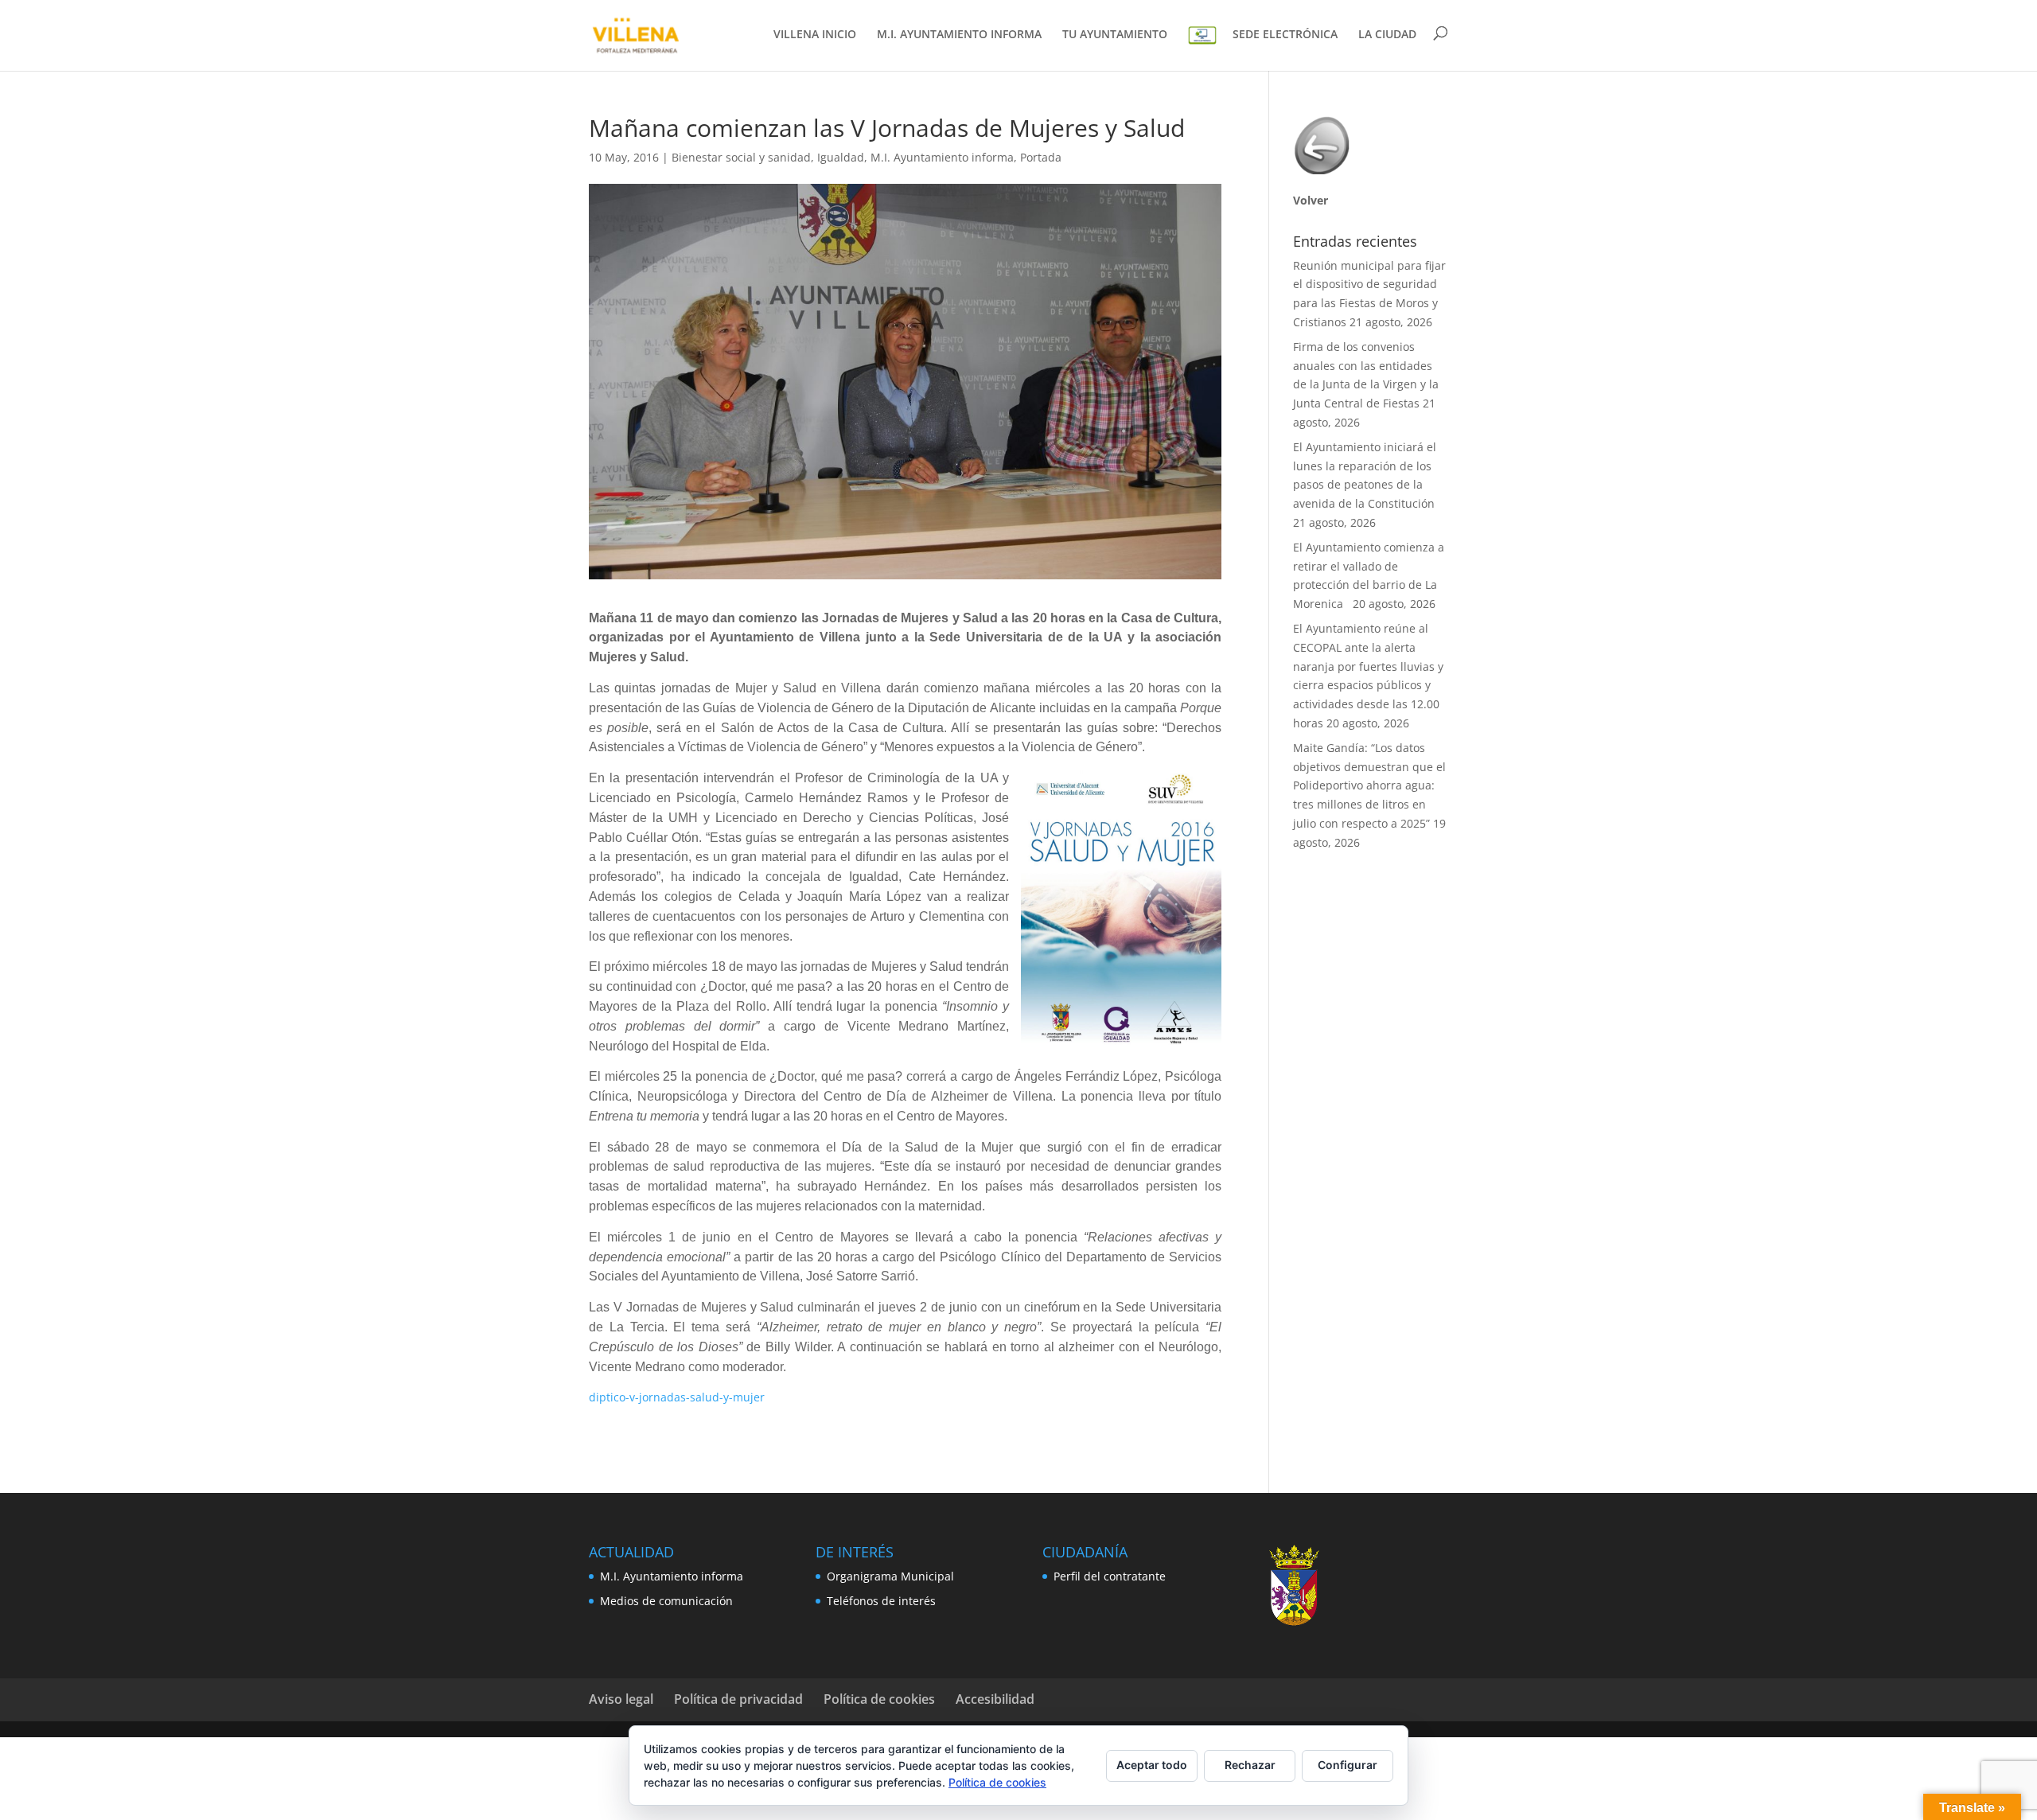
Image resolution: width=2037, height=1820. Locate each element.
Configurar (1348, 1765)
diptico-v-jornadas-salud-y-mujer (677, 1397)
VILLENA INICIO (815, 35)
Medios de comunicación (666, 1601)
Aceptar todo (1152, 1765)
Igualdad (841, 157)
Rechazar (1250, 1765)
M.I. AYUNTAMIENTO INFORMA (959, 35)
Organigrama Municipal (890, 1576)
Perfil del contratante (1110, 1576)
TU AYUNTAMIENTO (1115, 35)
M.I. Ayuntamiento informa (942, 157)
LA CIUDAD (1387, 35)
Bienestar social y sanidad (741, 157)
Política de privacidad (738, 1699)
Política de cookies (879, 1699)
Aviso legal (621, 1699)
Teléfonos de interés (881, 1601)
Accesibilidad (995, 1699)
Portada (1041, 157)
